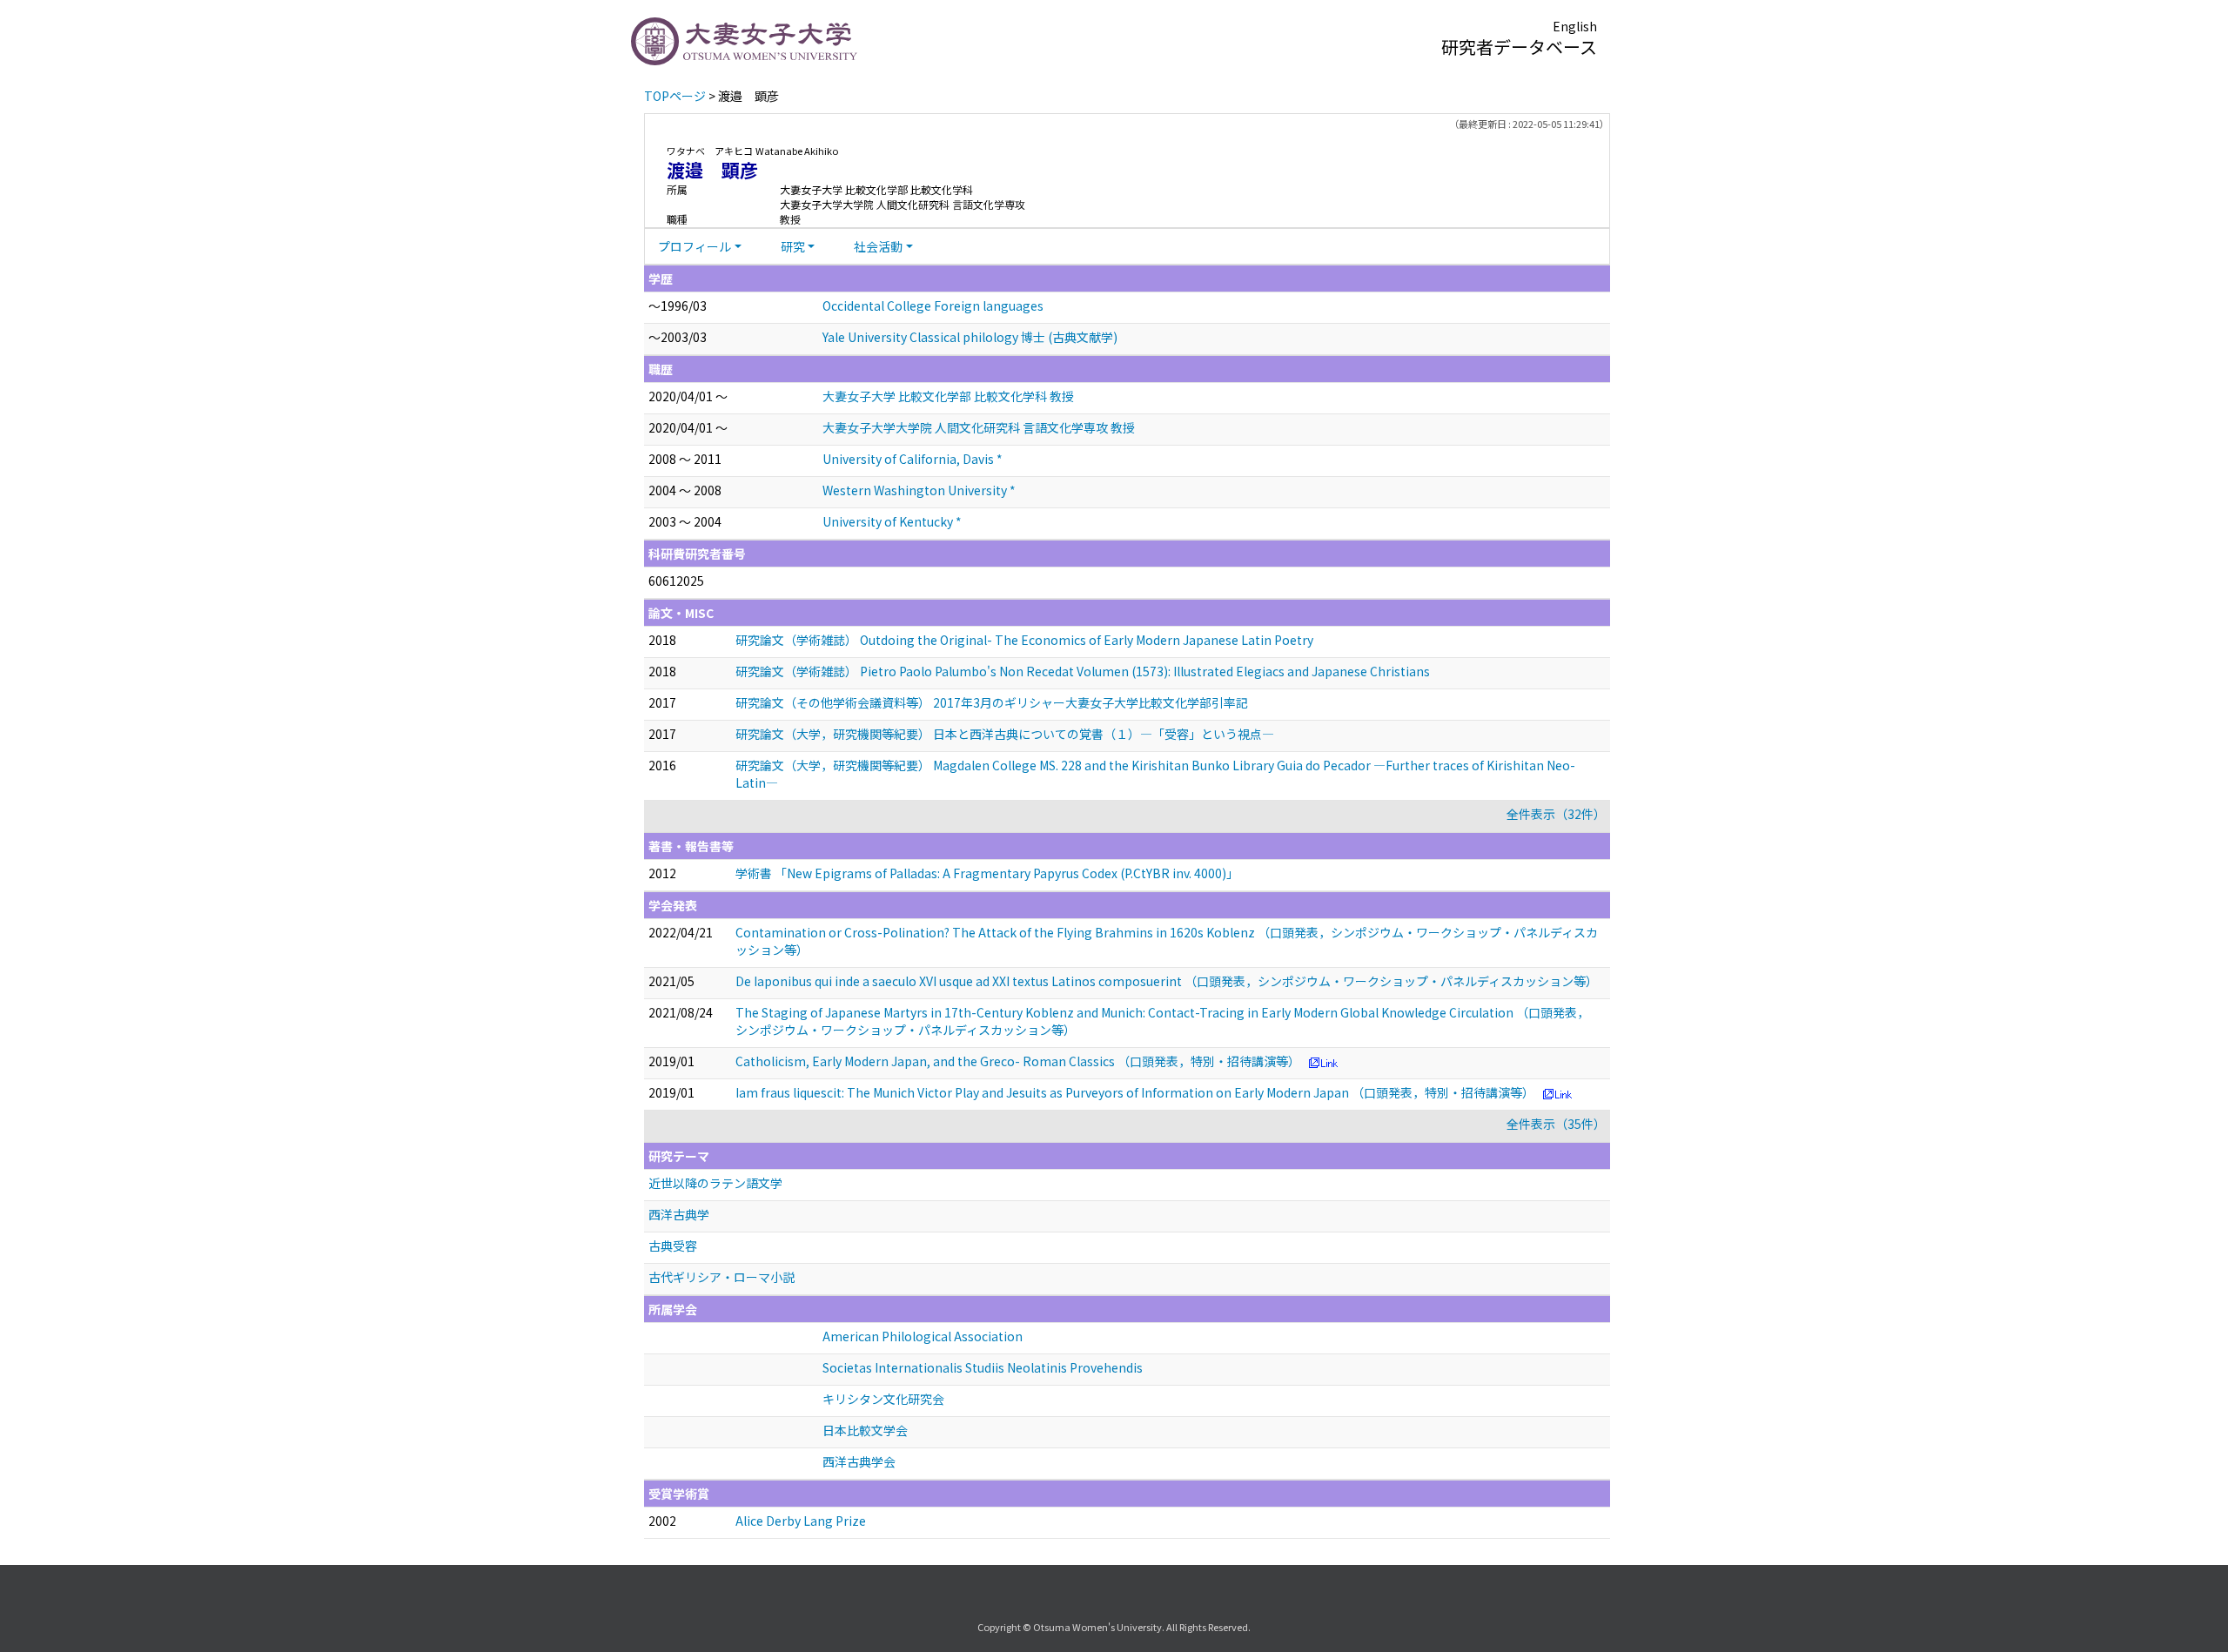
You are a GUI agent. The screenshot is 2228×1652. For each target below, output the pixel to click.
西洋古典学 (679, 1214)
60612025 (676, 581)
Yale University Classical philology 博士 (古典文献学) (970, 337)
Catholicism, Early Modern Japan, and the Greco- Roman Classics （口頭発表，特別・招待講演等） (1018, 1061)
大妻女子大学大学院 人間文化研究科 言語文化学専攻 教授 (979, 427)
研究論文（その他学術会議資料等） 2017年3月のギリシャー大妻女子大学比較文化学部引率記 (992, 702)
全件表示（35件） (1556, 1124)
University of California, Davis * (913, 459)
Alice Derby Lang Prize (801, 1521)
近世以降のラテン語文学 (715, 1183)
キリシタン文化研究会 (883, 1399)
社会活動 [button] (878, 246)
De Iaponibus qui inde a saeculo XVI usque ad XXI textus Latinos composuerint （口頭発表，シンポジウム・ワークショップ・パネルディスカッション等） (1167, 981)
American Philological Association (923, 1336)
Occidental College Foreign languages (933, 306)
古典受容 (673, 1246)
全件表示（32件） (1556, 814)
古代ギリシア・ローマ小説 (721, 1277)
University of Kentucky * (892, 521)
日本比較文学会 (865, 1430)
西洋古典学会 (859, 1461)
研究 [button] (793, 246)
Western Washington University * (919, 490)
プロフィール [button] (695, 246)
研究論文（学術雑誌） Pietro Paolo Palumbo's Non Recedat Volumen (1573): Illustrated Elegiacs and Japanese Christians (1083, 671)
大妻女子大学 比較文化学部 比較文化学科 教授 (948, 396)
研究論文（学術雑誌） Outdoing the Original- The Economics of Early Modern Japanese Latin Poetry (1024, 640)
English (1575, 26)
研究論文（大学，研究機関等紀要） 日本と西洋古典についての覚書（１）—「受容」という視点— (1005, 734)
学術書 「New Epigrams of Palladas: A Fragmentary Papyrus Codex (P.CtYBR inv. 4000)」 (987, 873)
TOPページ (675, 96)
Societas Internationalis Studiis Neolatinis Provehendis (983, 1367)
